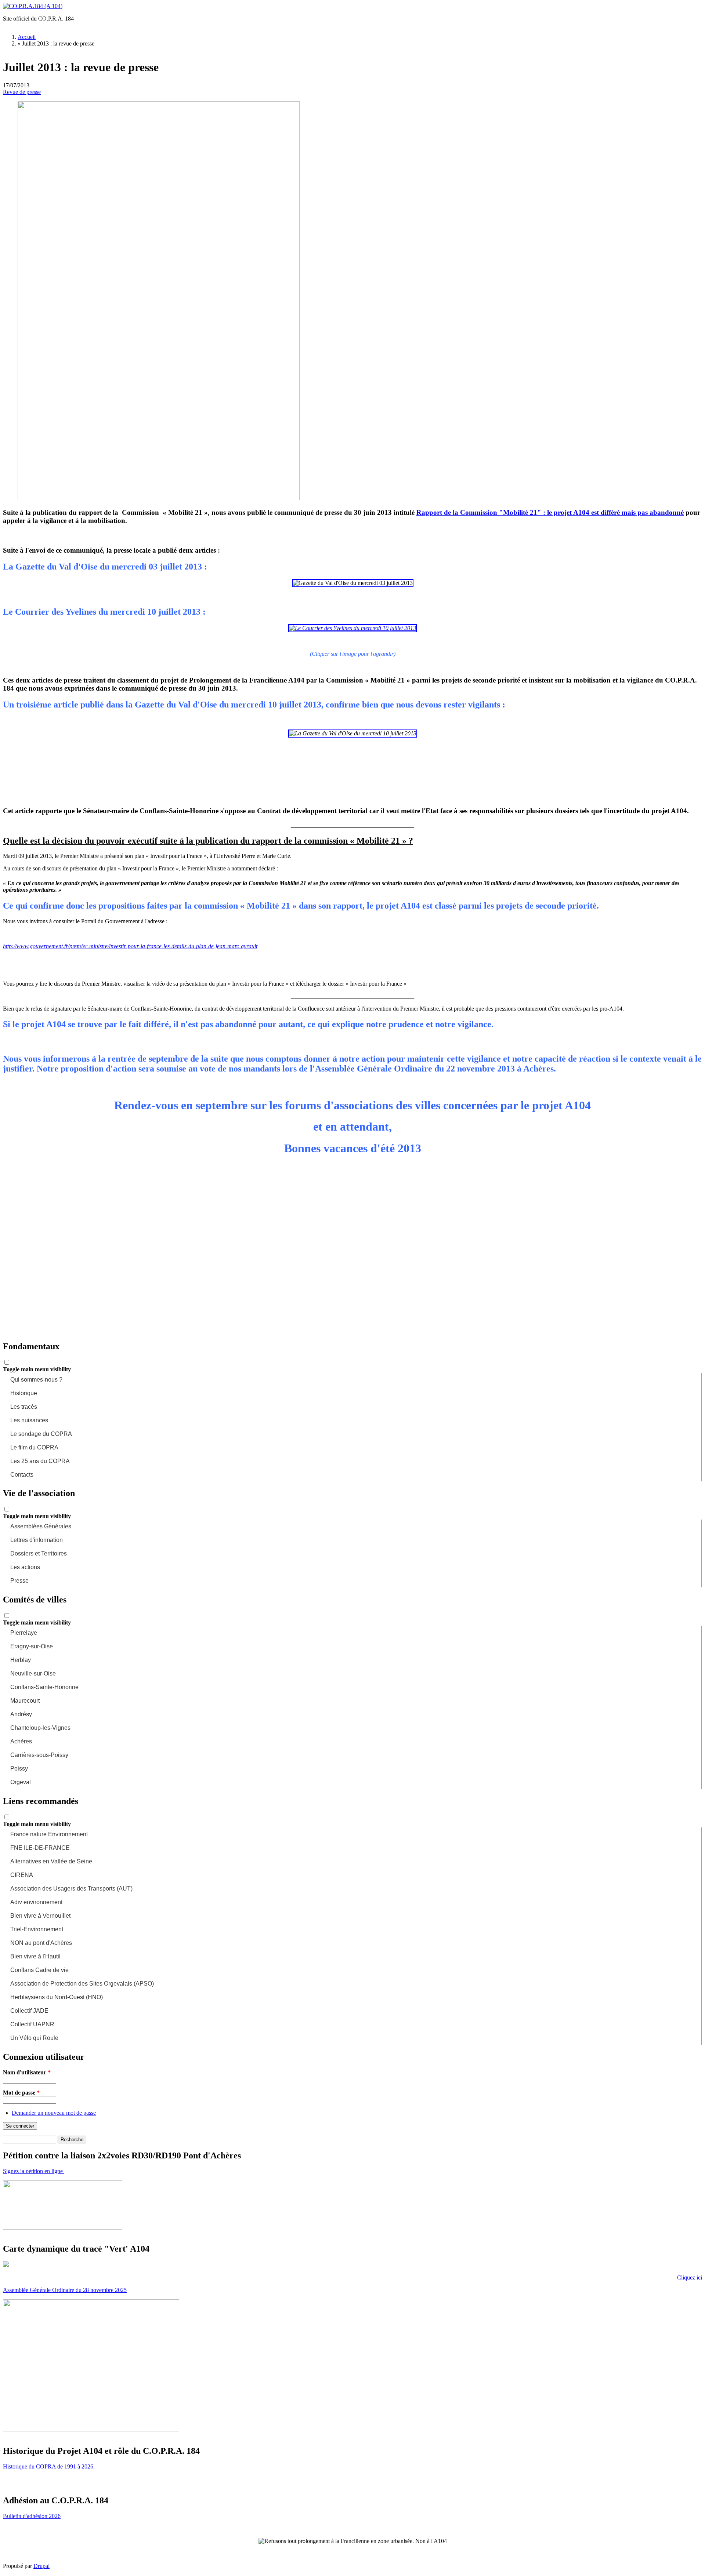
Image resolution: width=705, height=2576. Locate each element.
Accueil (27, 37)
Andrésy (21, 1714)
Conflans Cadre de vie (39, 1970)
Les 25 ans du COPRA (40, 1461)
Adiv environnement (36, 1902)
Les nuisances (29, 1420)
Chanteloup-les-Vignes (40, 1728)
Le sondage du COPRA (41, 1434)
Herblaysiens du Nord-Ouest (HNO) (57, 1997)
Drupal (41, 2566)
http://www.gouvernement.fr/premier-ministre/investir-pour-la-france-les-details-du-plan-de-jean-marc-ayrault (130, 946)
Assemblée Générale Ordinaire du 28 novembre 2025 (65, 2290)
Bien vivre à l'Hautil (35, 1956)
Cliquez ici (690, 2277)
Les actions (25, 1567)
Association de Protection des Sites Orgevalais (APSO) (82, 1984)
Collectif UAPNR (32, 2024)
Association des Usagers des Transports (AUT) (71, 1889)
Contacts (22, 1475)
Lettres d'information (37, 1540)
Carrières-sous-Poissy (39, 1755)
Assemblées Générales (41, 1526)
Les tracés (24, 1407)
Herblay (21, 1660)
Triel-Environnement (37, 1929)
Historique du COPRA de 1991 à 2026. (50, 2466)
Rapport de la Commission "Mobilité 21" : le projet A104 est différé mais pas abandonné (550, 512)
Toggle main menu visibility (37, 1369)
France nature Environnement (49, 1834)
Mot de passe (21, 2093)
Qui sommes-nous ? (36, 1380)
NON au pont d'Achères (41, 1943)
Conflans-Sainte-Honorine (44, 1687)
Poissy (19, 1769)
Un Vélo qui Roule (34, 2038)
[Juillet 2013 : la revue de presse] (159, 498)
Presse (19, 1581)
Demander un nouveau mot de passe (54, 2113)
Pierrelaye (24, 1633)
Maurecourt (25, 1701)
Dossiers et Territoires (39, 1553)
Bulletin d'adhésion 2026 (32, 2516)
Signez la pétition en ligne (34, 2171)
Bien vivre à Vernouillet (40, 1916)
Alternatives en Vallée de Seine (51, 1861)
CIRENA (22, 1875)
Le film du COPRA (34, 1447)
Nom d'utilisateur (27, 2072)
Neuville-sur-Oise (33, 1673)
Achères (21, 1741)
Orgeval (21, 1782)
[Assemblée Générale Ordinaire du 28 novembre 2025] (91, 2429)
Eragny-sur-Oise (32, 1646)
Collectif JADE (29, 2011)
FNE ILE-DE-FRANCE (40, 1848)
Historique (24, 1393)
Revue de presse (22, 92)
